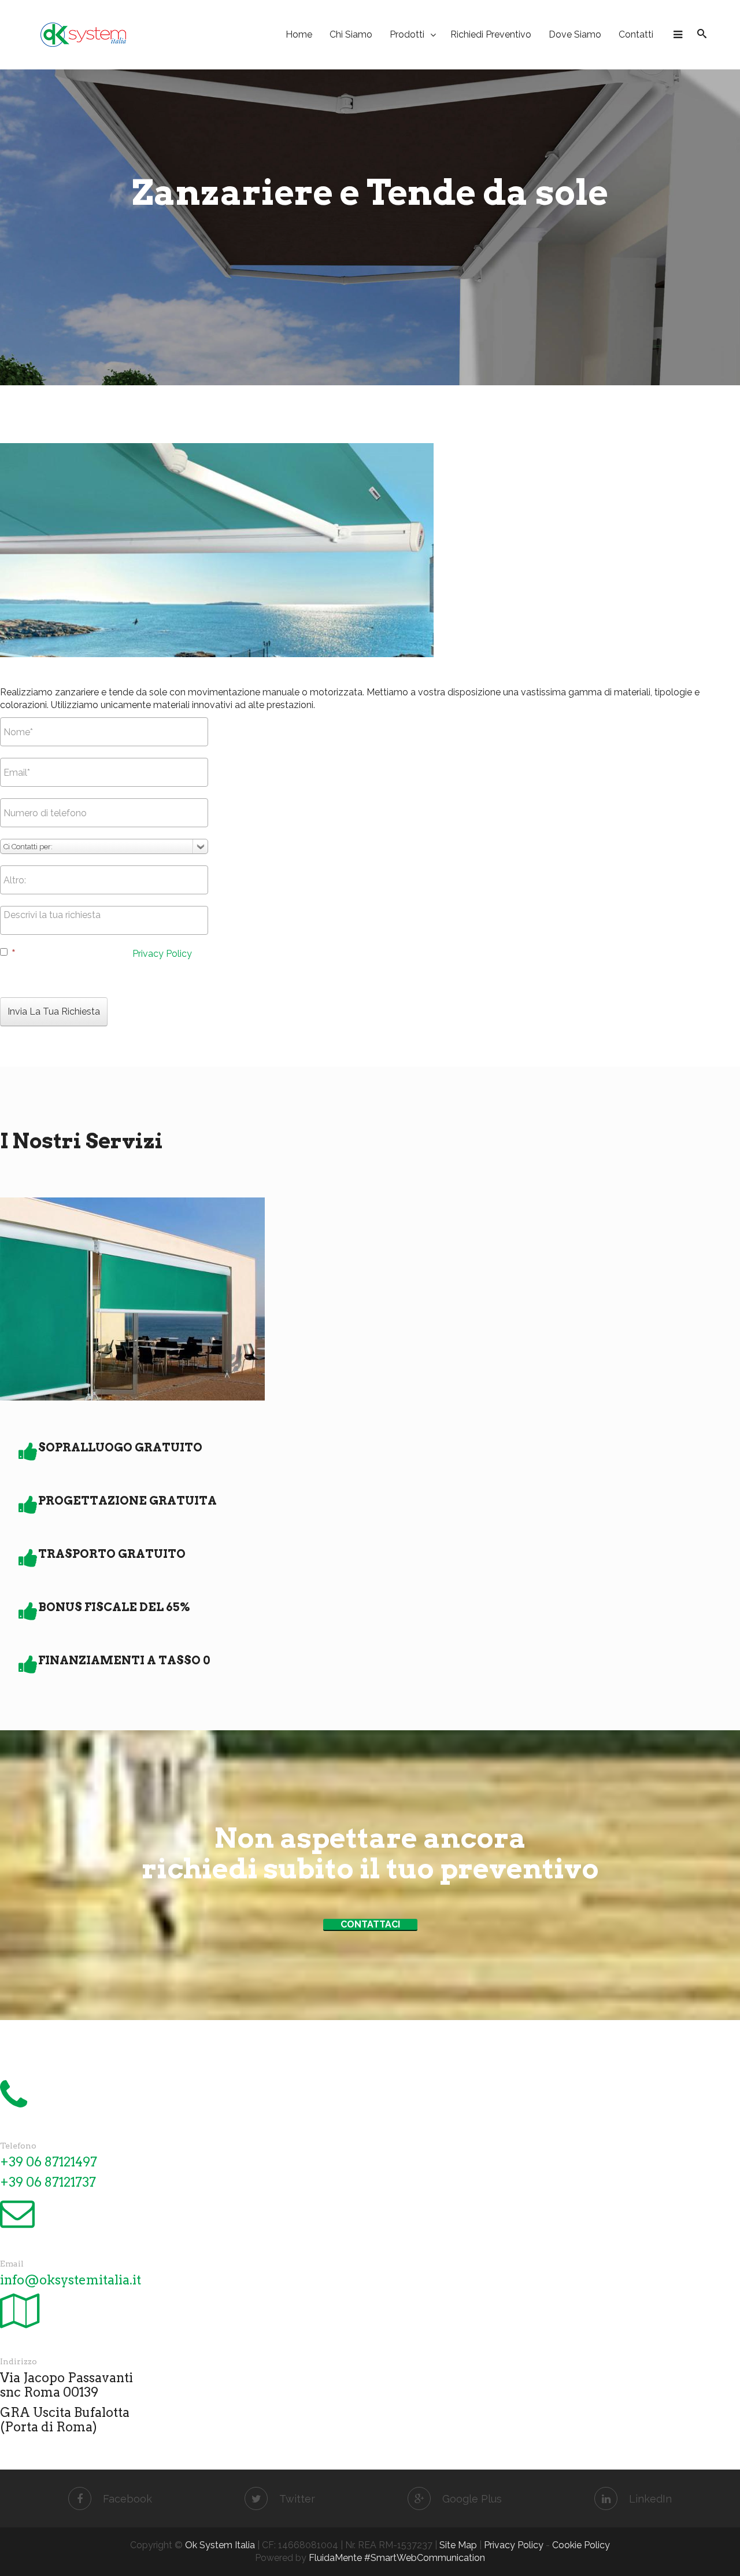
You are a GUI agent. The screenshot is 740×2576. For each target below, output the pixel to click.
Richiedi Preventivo (491, 34)
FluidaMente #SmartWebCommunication (397, 2558)
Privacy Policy (162, 954)
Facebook (127, 2499)
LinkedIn (650, 2499)
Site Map (458, 2545)
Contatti (636, 34)
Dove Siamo (575, 34)
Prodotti (407, 34)
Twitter (297, 2499)
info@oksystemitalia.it (71, 2280)
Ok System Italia (220, 2545)
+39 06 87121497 (49, 2162)
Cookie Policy (581, 2545)
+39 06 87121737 (48, 2182)
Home (299, 34)
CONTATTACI (370, 1924)
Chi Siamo (351, 34)
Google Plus (472, 2499)
